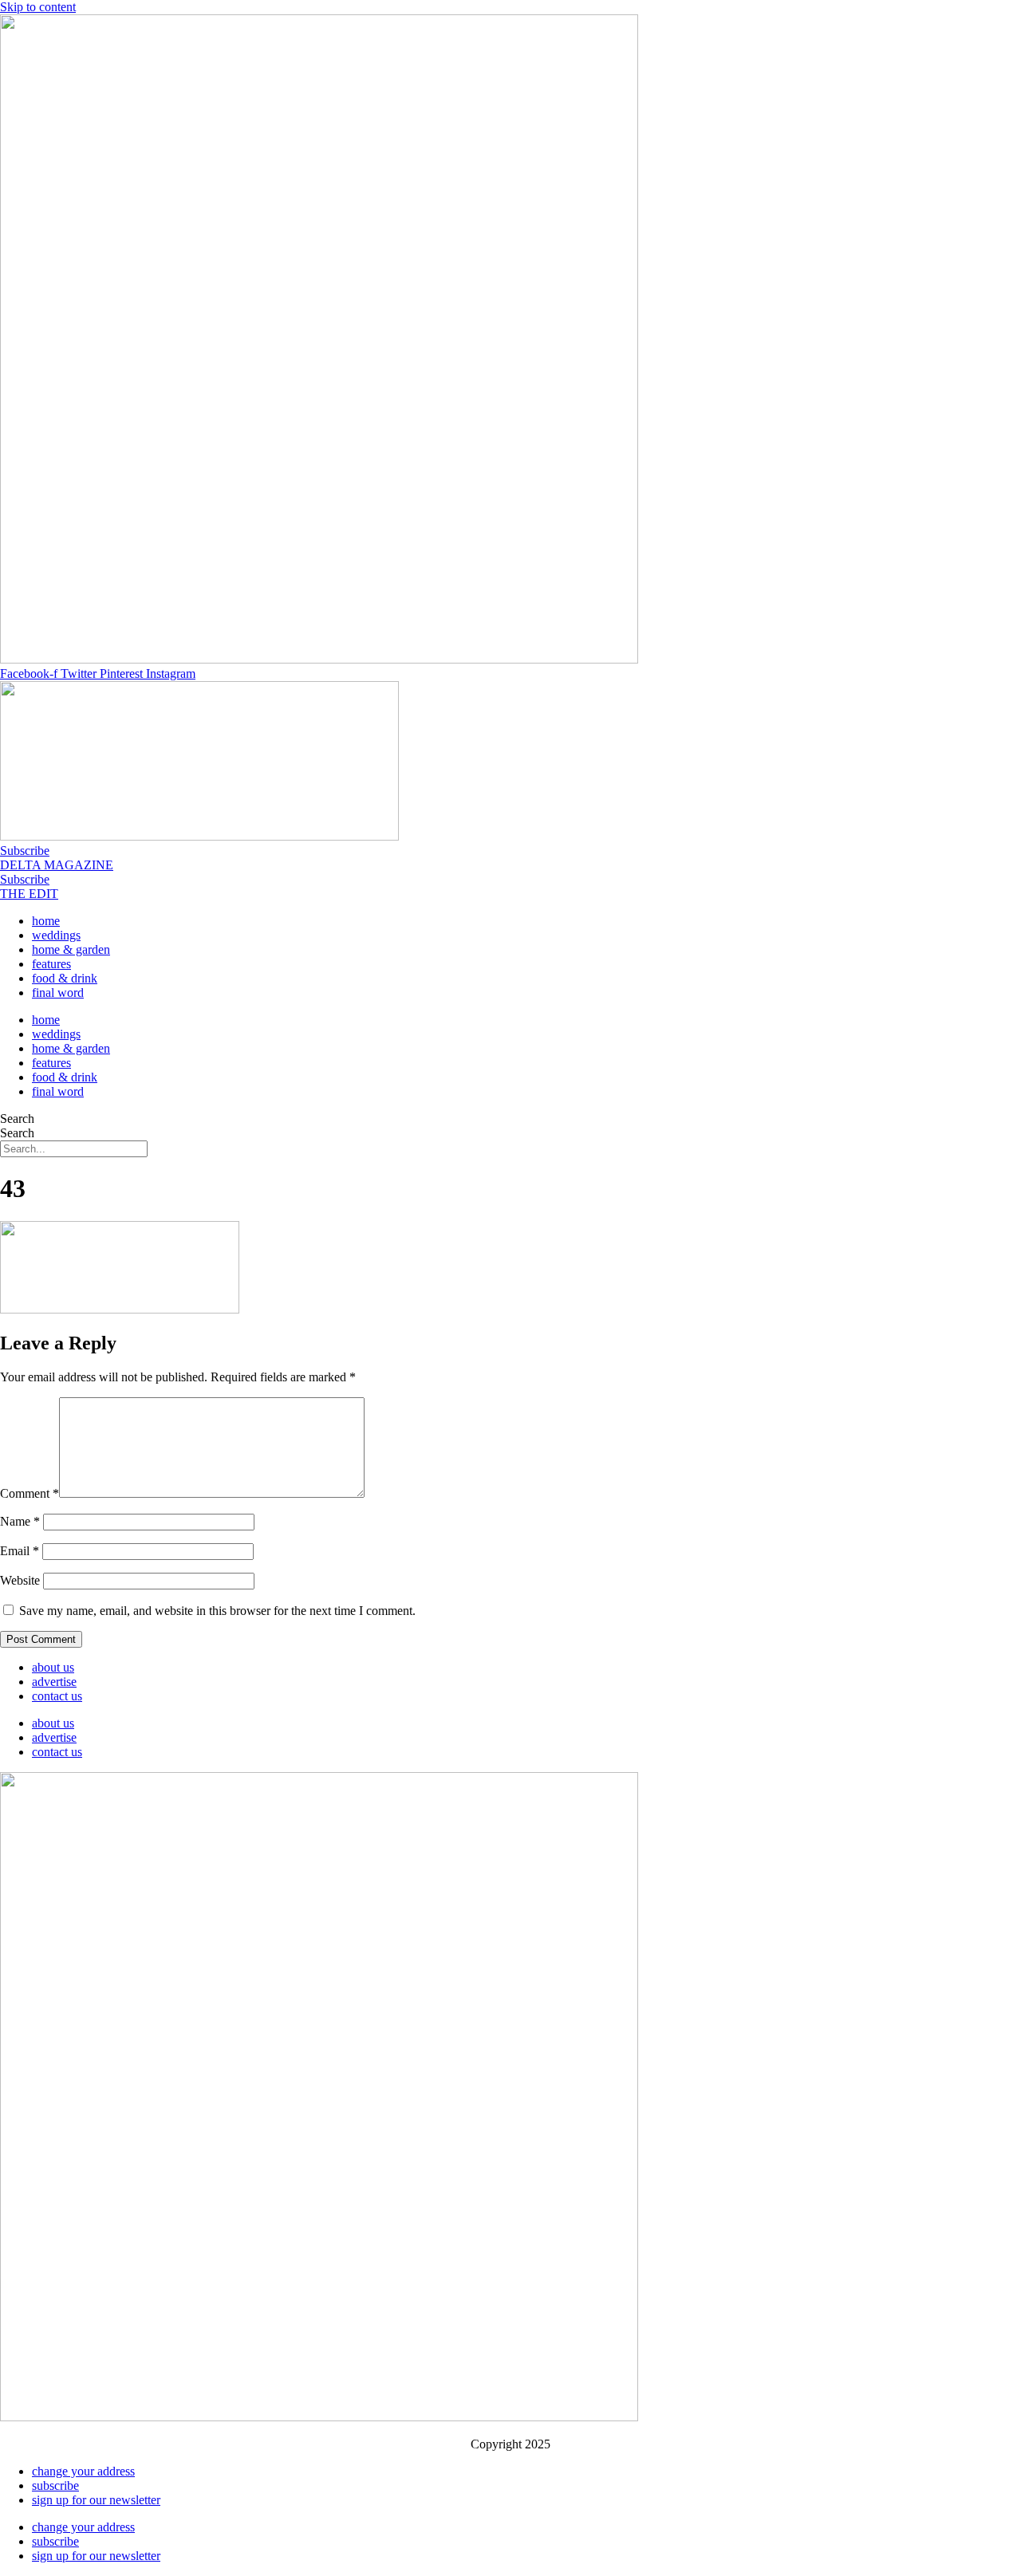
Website (20, 1580)
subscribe (55, 2485)
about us (53, 1667)
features (51, 964)
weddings (56, 935)
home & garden (71, 949)
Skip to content (38, 7)
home (46, 921)
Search (17, 1119)
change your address (83, 2471)
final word (58, 993)
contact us (57, 1696)
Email (20, 1551)
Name (20, 1521)
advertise (54, 1682)
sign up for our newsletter (96, 2500)
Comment (30, 1493)
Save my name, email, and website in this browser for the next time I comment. (217, 1611)
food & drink (65, 978)
